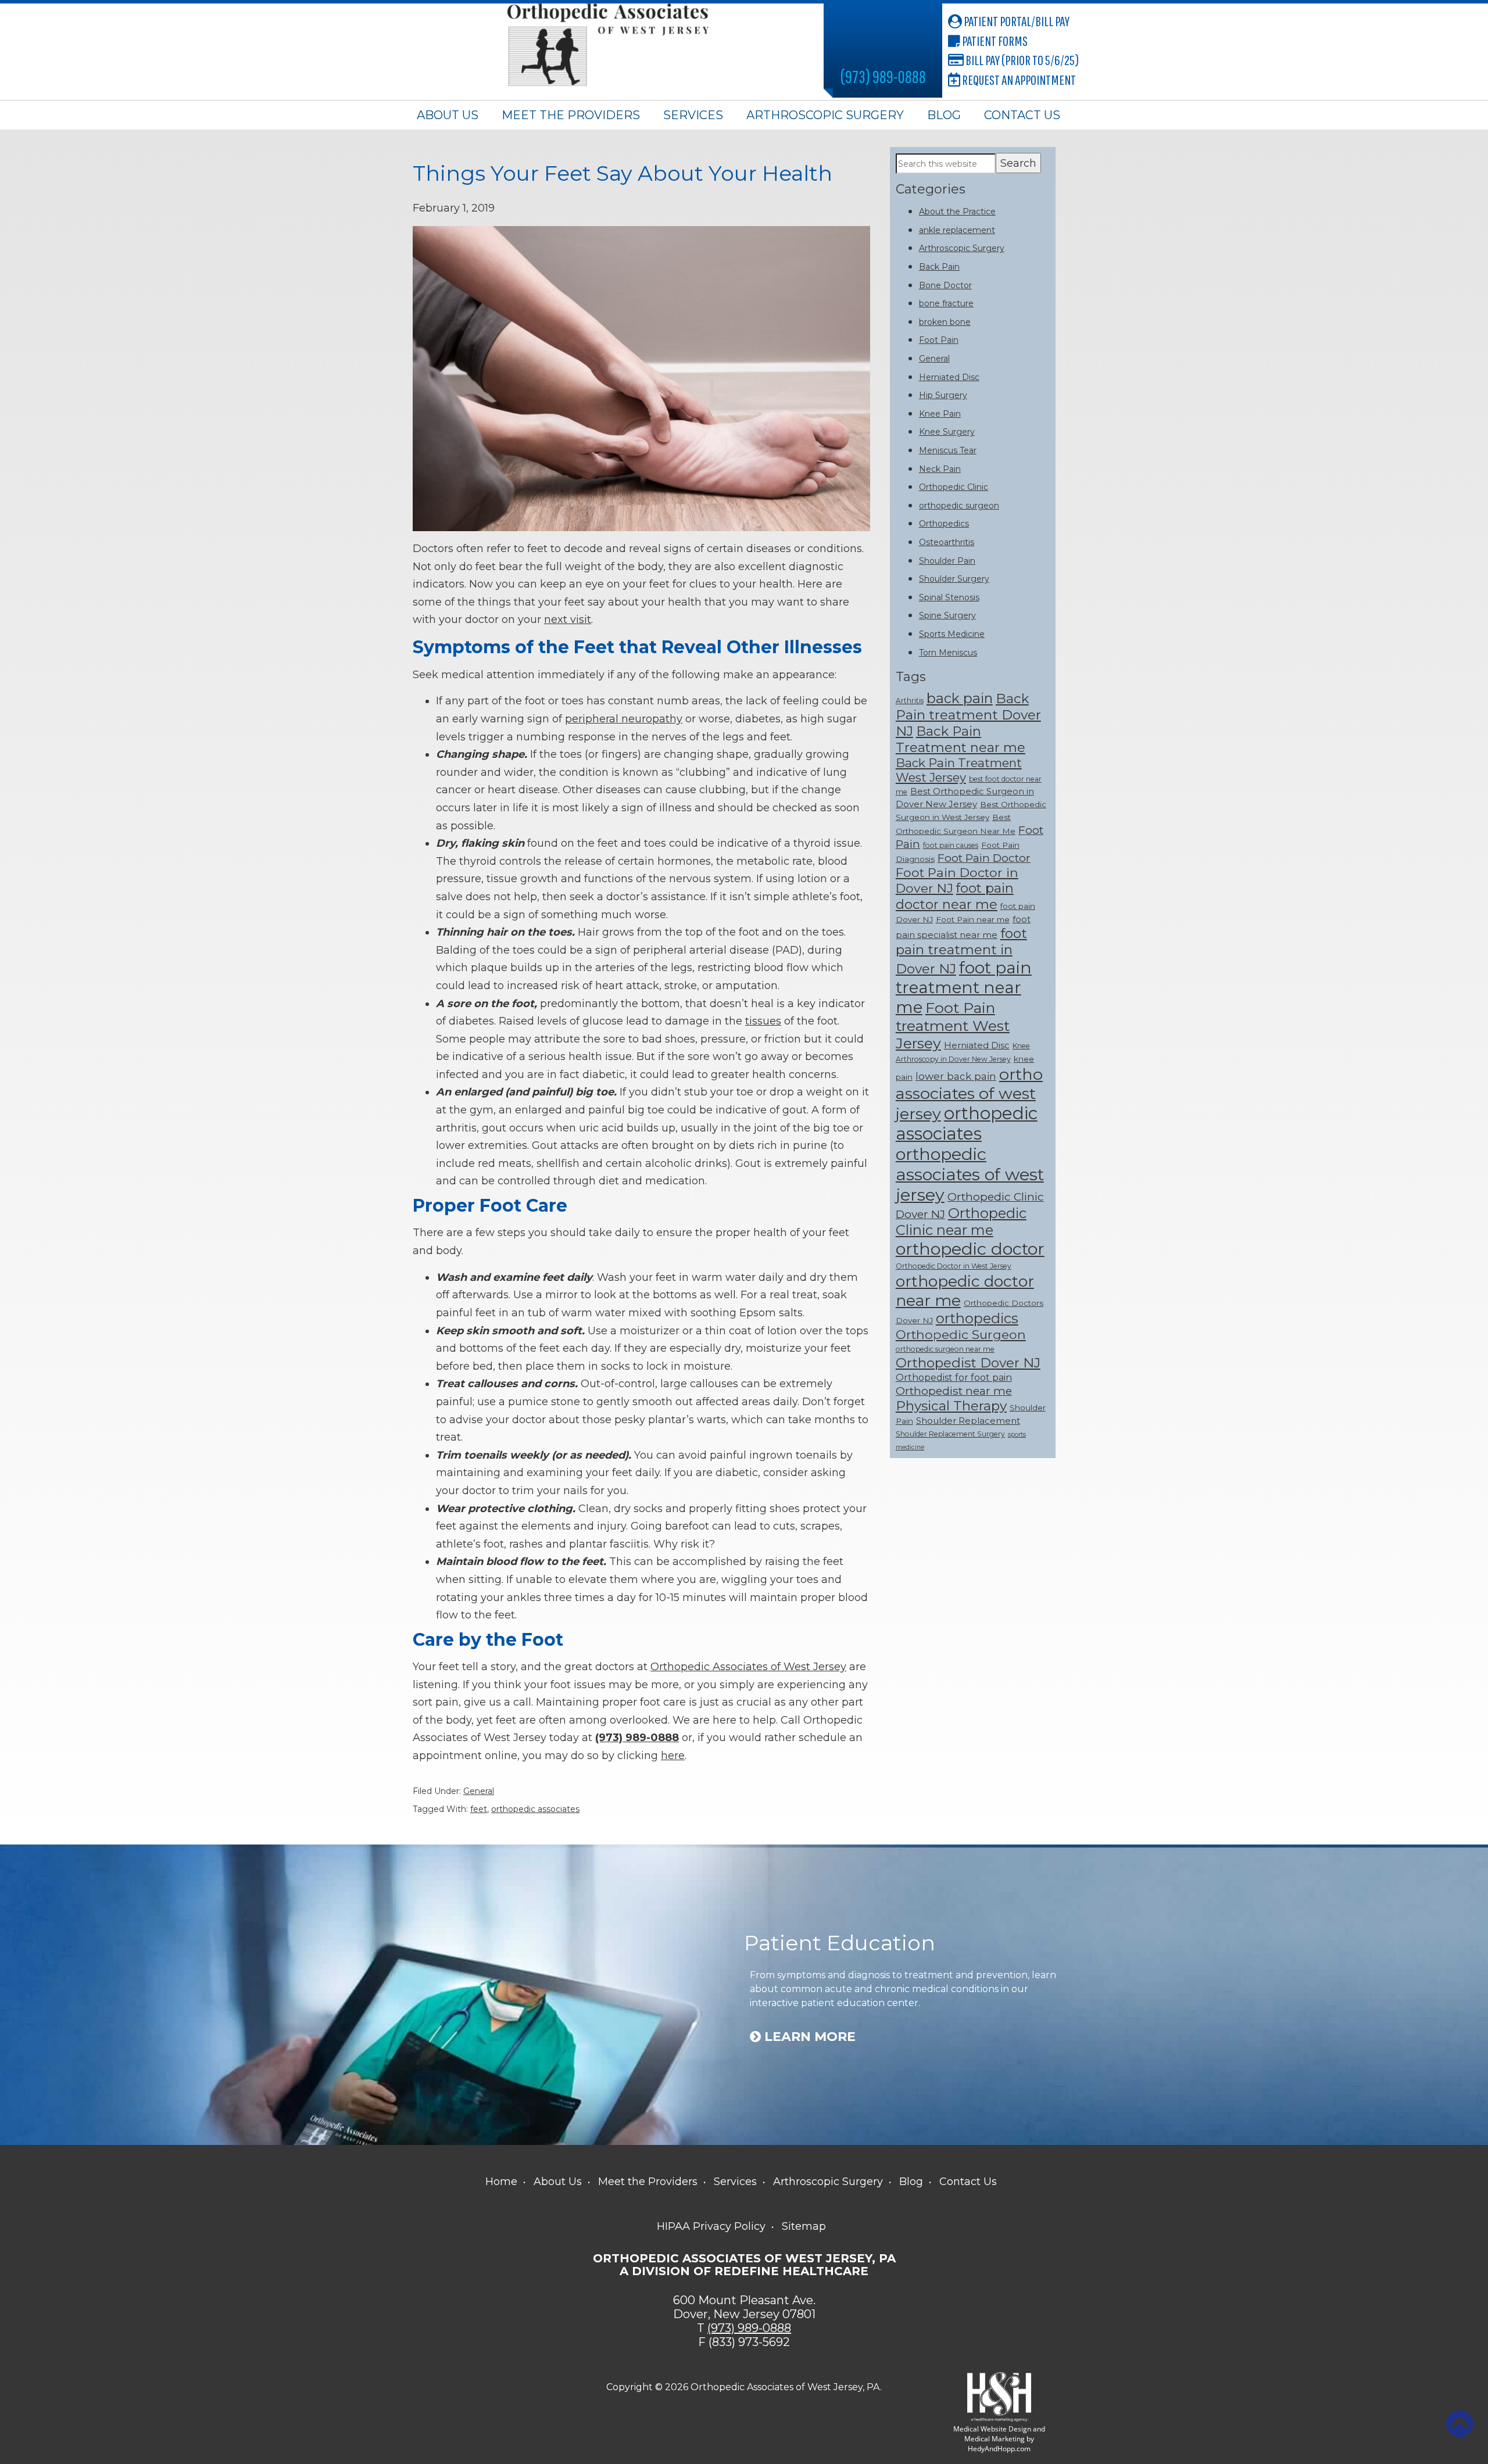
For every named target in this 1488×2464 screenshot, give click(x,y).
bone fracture (946, 303)
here (673, 1756)
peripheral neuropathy (624, 719)
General (479, 1791)
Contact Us (1022, 115)
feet (479, 1809)
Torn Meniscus (948, 653)
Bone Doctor (945, 285)
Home (501, 2182)
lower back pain (956, 1076)
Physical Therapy (951, 1406)
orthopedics (977, 1318)
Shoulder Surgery (954, 579)
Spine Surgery (947, 615)
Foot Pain (939, 340)
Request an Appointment (1018, 80)
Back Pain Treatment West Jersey (959, 770)
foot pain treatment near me (964, 987)
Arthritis (910, 701)
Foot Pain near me (973, 919)
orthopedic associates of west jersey (970, 1174)
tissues (763, 1021)
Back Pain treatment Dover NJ (968, 715)
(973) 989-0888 (883, 76)
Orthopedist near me (954, 1391)
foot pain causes (951, 845)
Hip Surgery (943, 395)
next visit (568, 619)
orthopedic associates (535, 1809)
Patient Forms (994, 41)
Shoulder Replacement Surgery (950, 1434)
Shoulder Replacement (968, 1421)
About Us (448, 115)
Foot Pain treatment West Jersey (953, 1025)
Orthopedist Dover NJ (968, 1363)
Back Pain (939, 267)
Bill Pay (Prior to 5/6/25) (1021, 60)
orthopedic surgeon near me (945, 1349)
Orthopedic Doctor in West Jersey (954, 1266)
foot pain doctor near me (955, 896)
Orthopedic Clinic (954, 487)
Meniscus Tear (948, 450)
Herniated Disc (949, 377)
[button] (1460, 2424)
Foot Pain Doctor (984, 858)
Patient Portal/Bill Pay (1016, 21)
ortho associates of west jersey (969, 1094)
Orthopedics (944, 524)
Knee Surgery (947, 432)
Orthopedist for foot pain (954, 1377)
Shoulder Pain (947, 561)
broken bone (945, 322)
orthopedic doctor (970, 1249)
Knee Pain (940, 414)
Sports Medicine (952, 634)
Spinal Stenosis (949, 597)
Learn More (808, 2037)
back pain (960, 698)
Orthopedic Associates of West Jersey (748, 1667)
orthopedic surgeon (959, 506)
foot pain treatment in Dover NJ (961, 951)
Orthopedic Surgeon (961, 1334)
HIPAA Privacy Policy (711, 2226)
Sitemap (804, 2226)
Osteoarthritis (947, 542)
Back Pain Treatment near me (961, 739)
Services (693, 115)
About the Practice (957, 212)
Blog (944, 115)
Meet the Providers (571, 115)
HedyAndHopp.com (999, 2449)
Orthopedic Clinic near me (961, 1222)
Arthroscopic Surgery (825, 115)
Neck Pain (940, 469)
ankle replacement (957, 230)
